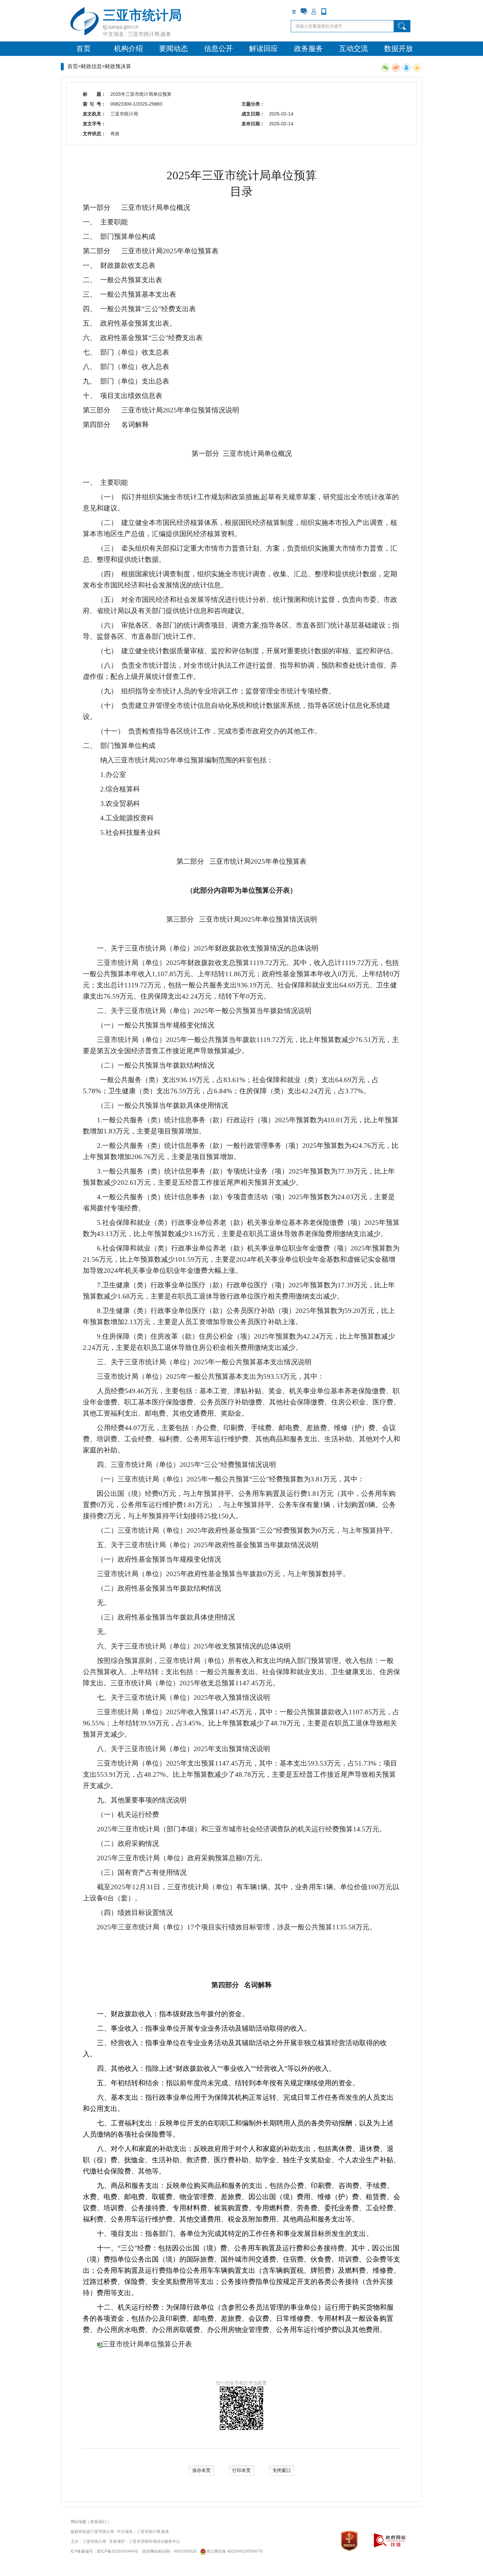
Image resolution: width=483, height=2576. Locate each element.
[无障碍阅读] (333, 12)
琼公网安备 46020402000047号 (235, 2551)
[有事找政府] (304, 12)
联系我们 (98, 2522)
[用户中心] (314, 12)
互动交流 (354, 49)
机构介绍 (128, 49)
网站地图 (79, 2522)
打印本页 (241, 2470)
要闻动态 (173, 49)
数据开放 (399, 49)
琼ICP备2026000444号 (118, 2551)
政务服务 (309, 49)
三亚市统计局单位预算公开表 (147, 2344)
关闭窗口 (282, 2470)
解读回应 (264, 49)
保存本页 (201, 2470)
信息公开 (218, 49)
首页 (83, 49)
